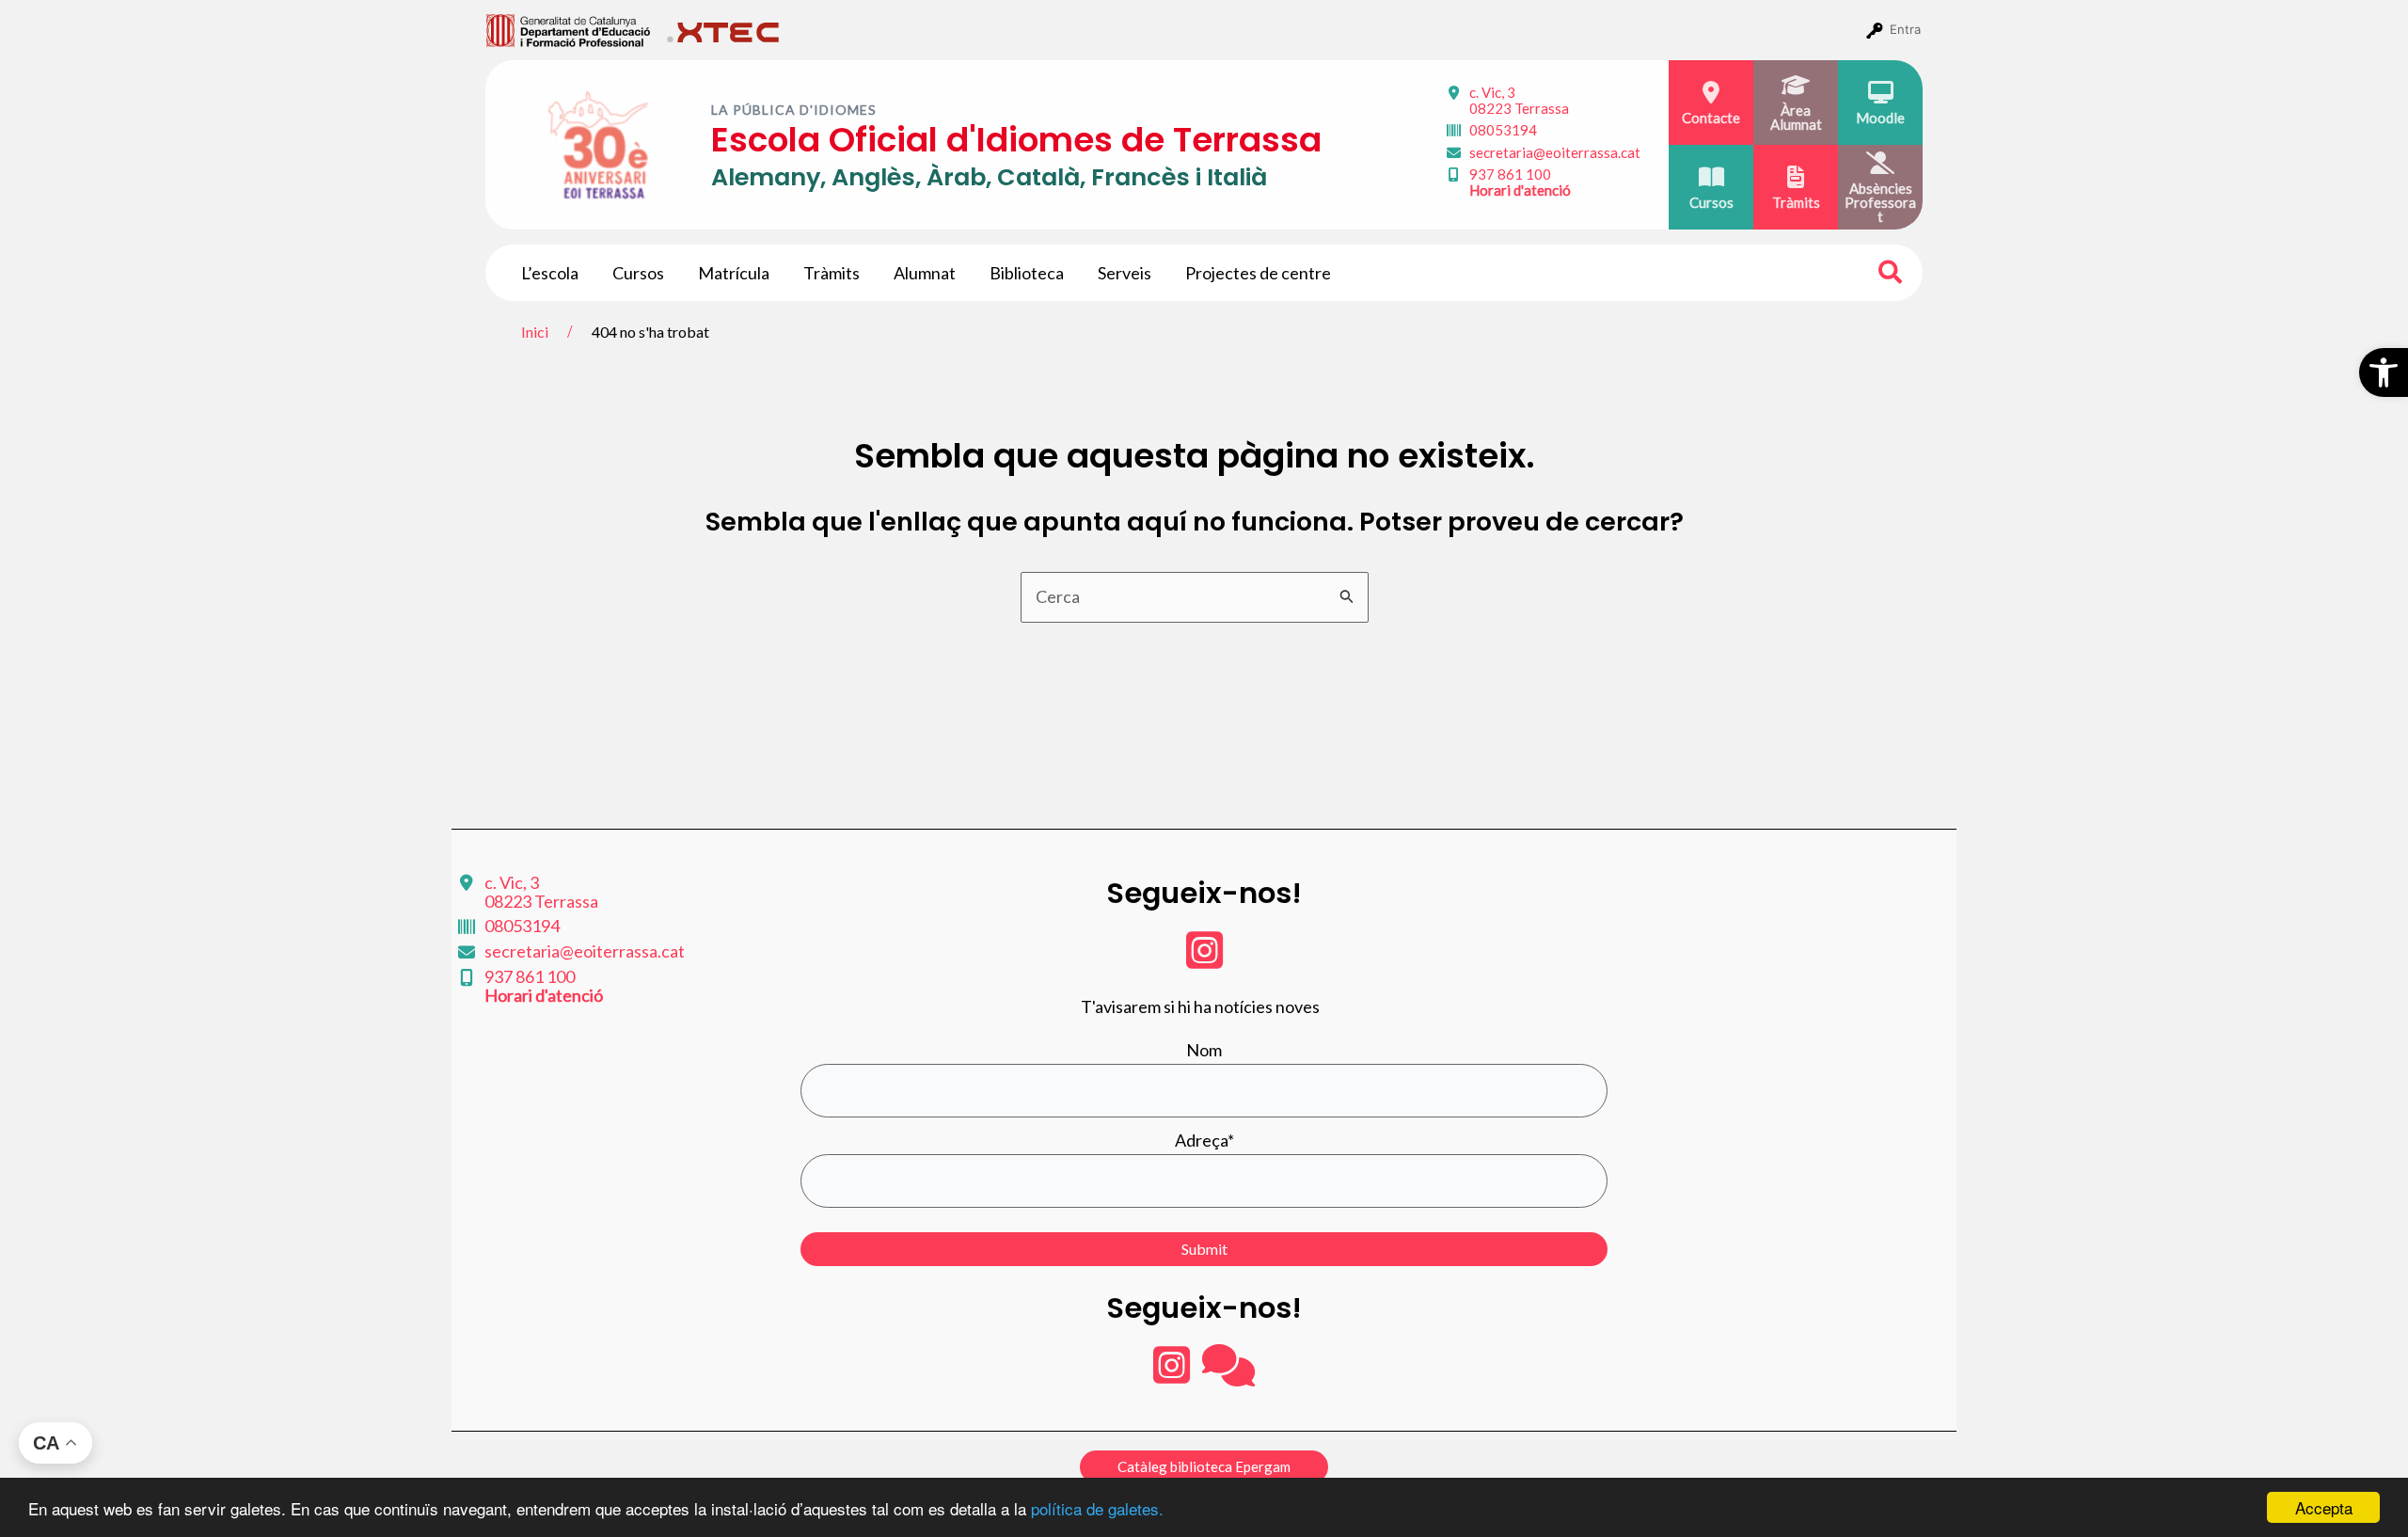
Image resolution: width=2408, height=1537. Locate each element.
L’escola (550, 273)
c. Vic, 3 (1519, 100)
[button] (2384, 372)
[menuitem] (569, 29)
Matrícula (734, 273)
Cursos (638, 273)
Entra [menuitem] (1905, 29)
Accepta (2324, 1507)
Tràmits (832, 273)
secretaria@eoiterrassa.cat (1555, 152)
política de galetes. (1097, 1508)
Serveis (1125, 273)
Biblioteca (1027, 273)
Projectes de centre (1258, 273)
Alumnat (925, 273)
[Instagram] (1204, 959)
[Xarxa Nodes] (1228, 1374)
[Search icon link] (1891, 275)
